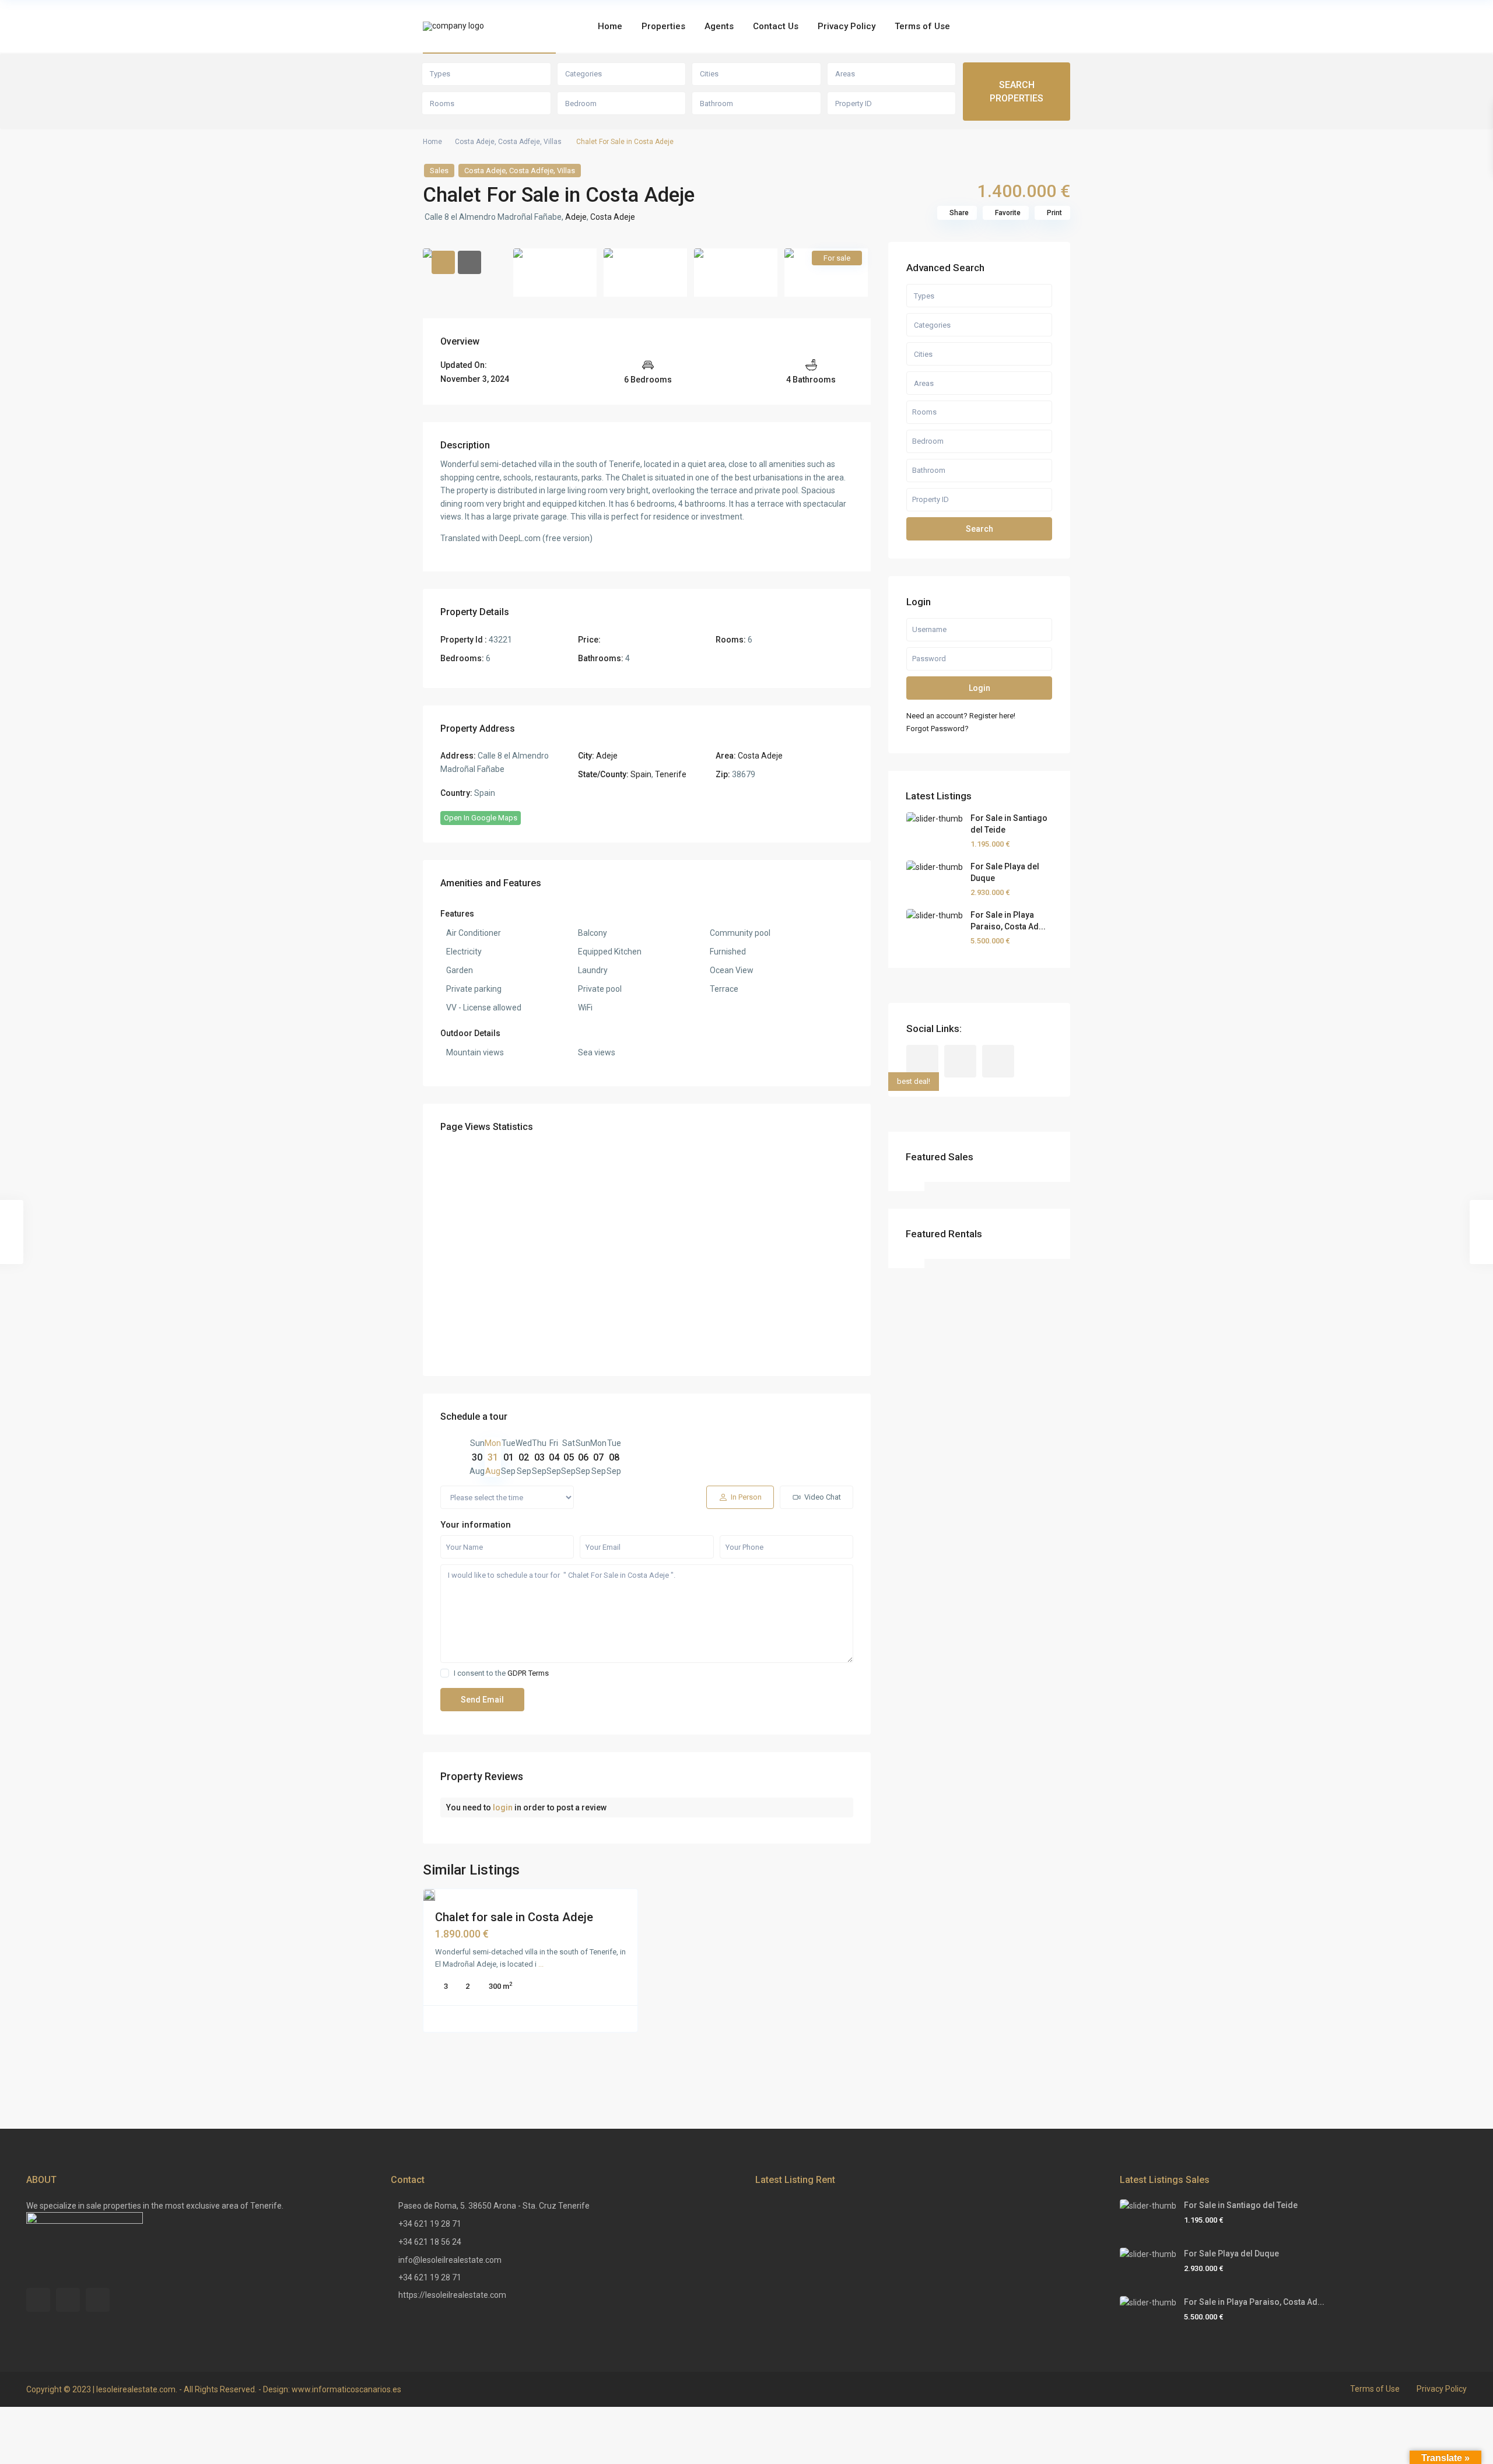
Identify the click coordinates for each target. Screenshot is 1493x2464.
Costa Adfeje (519, 142)
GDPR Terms (528, 1673)
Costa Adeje (475, 142)
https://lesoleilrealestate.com (452, 2295)
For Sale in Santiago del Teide (1241, 2205)
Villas (553, 142)
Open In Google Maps (481, 818)
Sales (439, 171)
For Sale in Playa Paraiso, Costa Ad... (1254, 2302)
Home (610, 26)
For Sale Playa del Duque (1231, 2254)
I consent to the (501, 1673)
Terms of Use (922, 26)
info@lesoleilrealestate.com (450, 2260)
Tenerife (671, 774)
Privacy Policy (847, 26)
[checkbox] (445, 1673)
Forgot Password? (937, 729)
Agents (719, 26)
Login (979, 688)
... (541, 1964)
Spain (641, 774)
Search (979, 529)
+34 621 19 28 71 (430, 2224)
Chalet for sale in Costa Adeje (514, 1917)
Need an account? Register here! (961, 716)
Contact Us (776, 26)
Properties (663, 26)
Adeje (576, 217)
